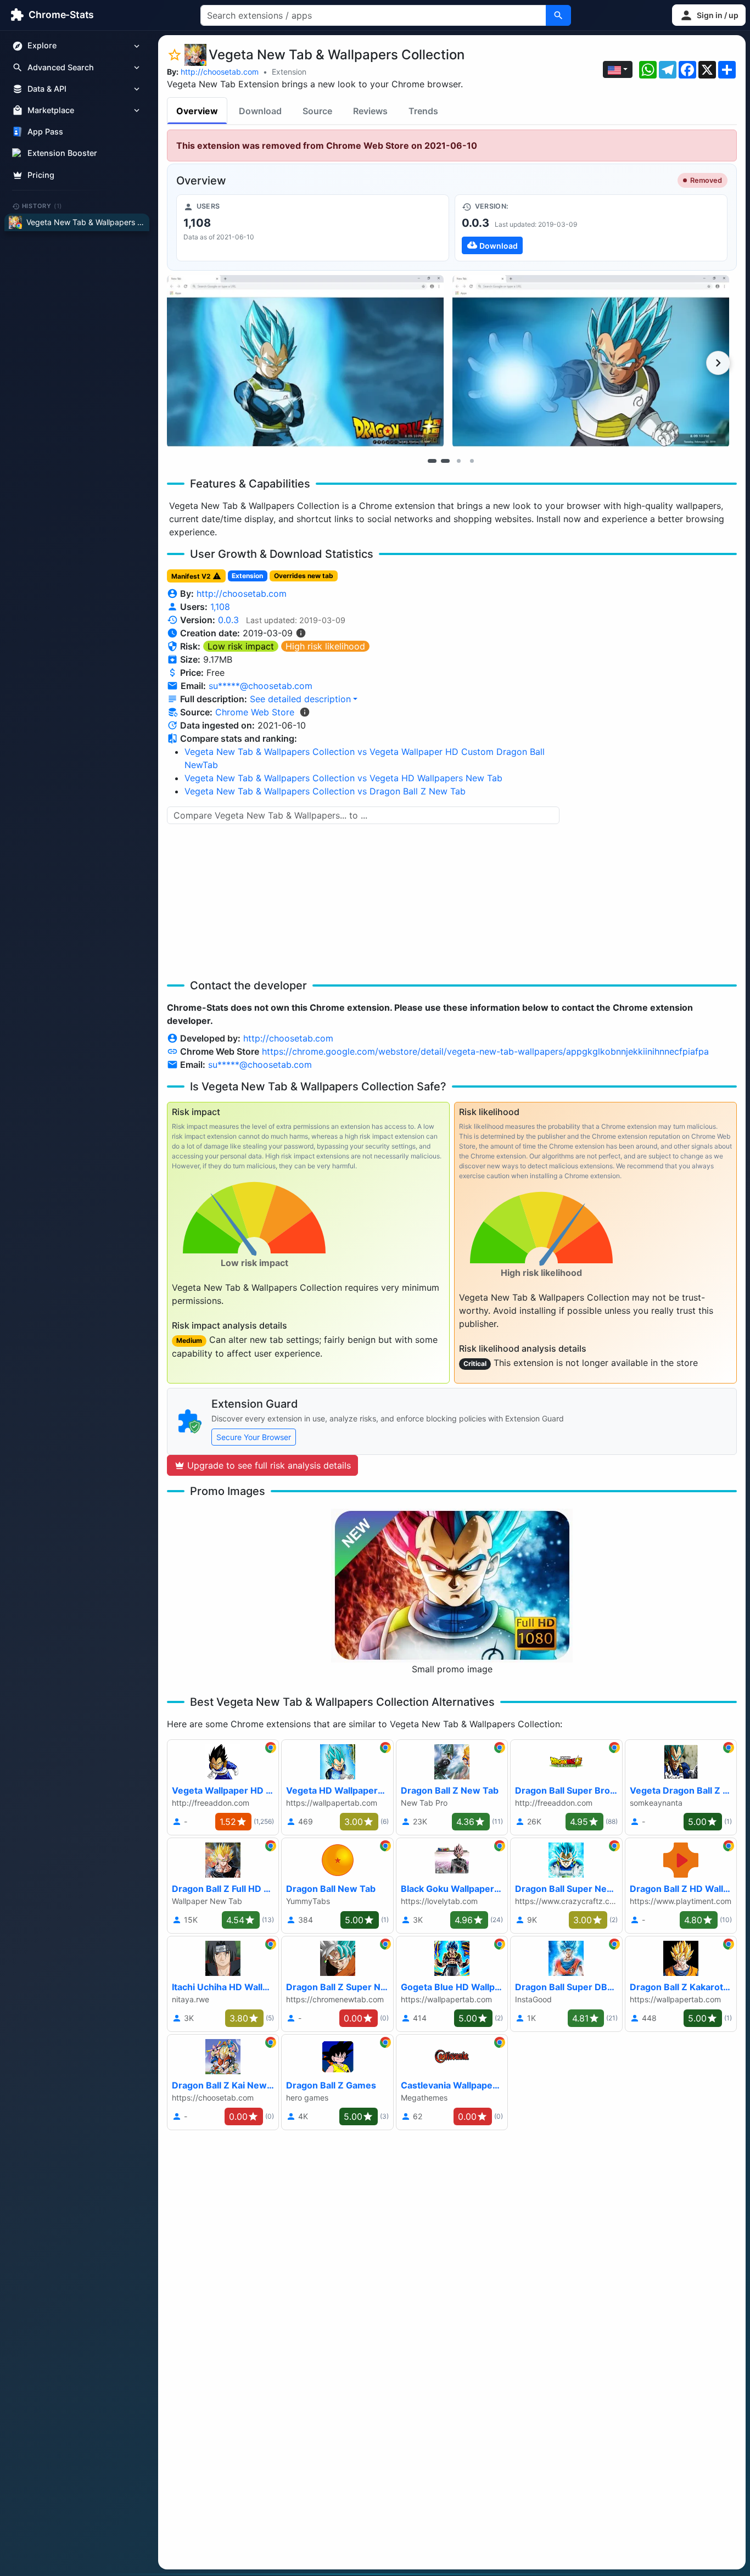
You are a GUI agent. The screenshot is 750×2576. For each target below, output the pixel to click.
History (42, 206)
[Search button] (558, 15)
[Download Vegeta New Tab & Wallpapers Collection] (591, 228)
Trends (423, 111)
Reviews (370, 111)
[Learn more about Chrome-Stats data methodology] (305, 712)
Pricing (41, 175)
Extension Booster (62, 153)
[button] (709, 15)
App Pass (45, 132)
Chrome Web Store (255, 712)
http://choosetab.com (220, 72)
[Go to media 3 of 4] (458, 461)
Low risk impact (241, 646)
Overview (197, 111)
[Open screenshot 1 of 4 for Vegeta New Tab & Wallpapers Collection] (305, 362)
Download (260, 111)
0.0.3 (228, 620)
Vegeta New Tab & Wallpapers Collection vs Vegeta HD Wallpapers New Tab (343, 778)
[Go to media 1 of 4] (432, 461)
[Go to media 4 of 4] (472, 461)
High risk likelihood (325, 646)
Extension (289, 72)
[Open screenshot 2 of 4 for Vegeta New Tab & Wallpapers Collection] (591, 362)
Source (317, 111)
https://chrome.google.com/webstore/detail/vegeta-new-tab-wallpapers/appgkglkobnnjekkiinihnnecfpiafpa (485, 1051)
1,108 (220, 607)
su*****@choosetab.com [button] (261, 686)
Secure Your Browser (254, 1437)
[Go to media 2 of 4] (445, 461)
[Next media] (718, 363)
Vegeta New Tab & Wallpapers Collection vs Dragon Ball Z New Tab (325, 791)
